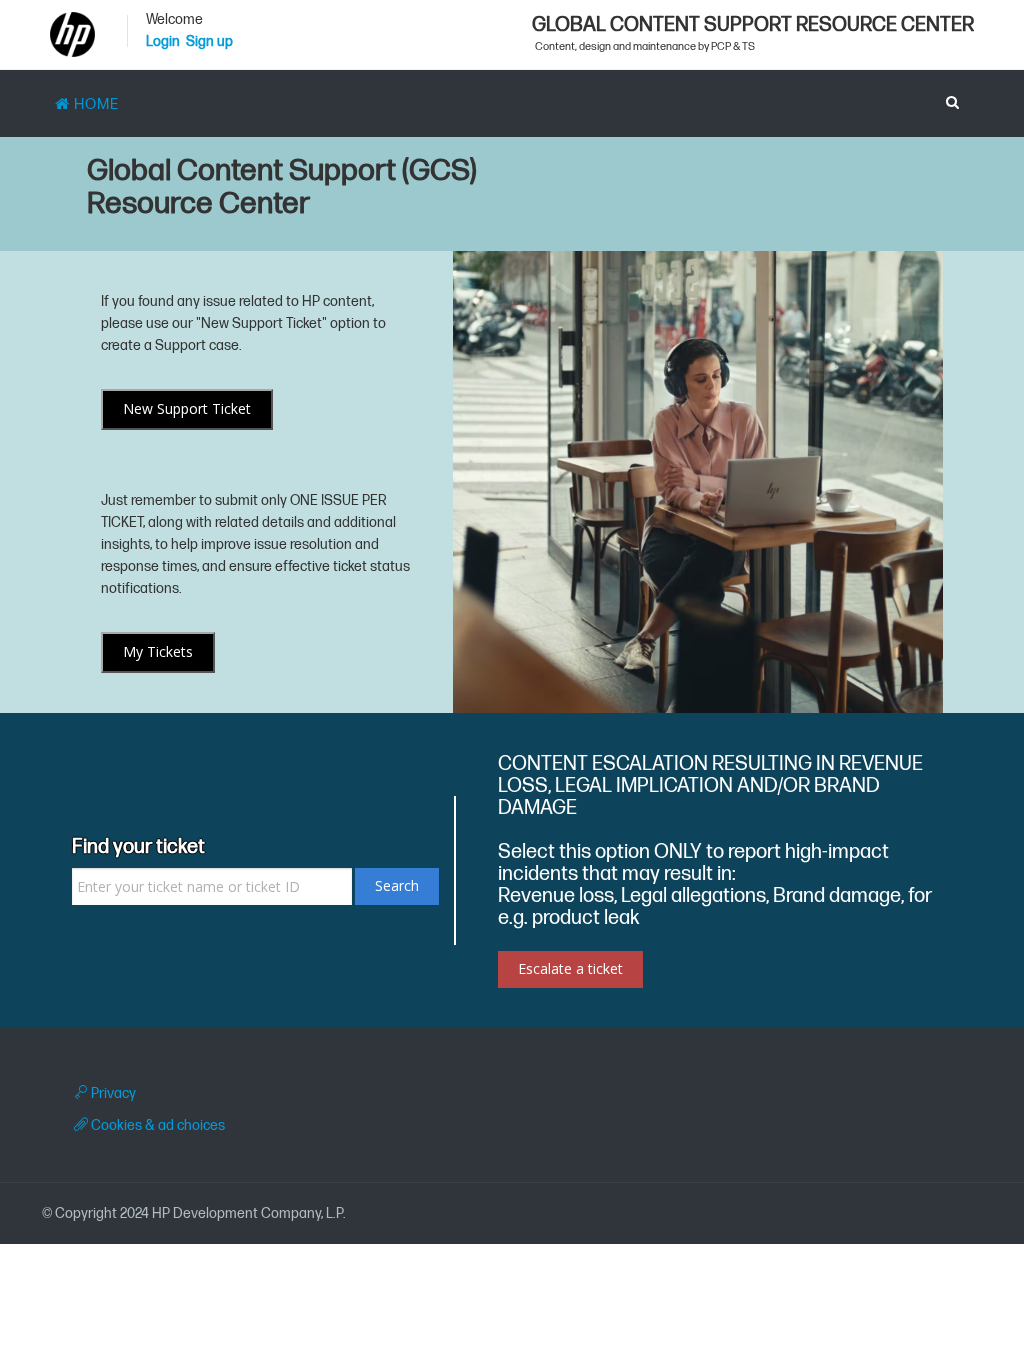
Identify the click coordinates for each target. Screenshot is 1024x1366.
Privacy (112, 1093)
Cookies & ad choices (156, 1125)
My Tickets (158, 651)
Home (94, 104)
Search (397, 885)
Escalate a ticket (570, 968)
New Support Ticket (187, 408)
